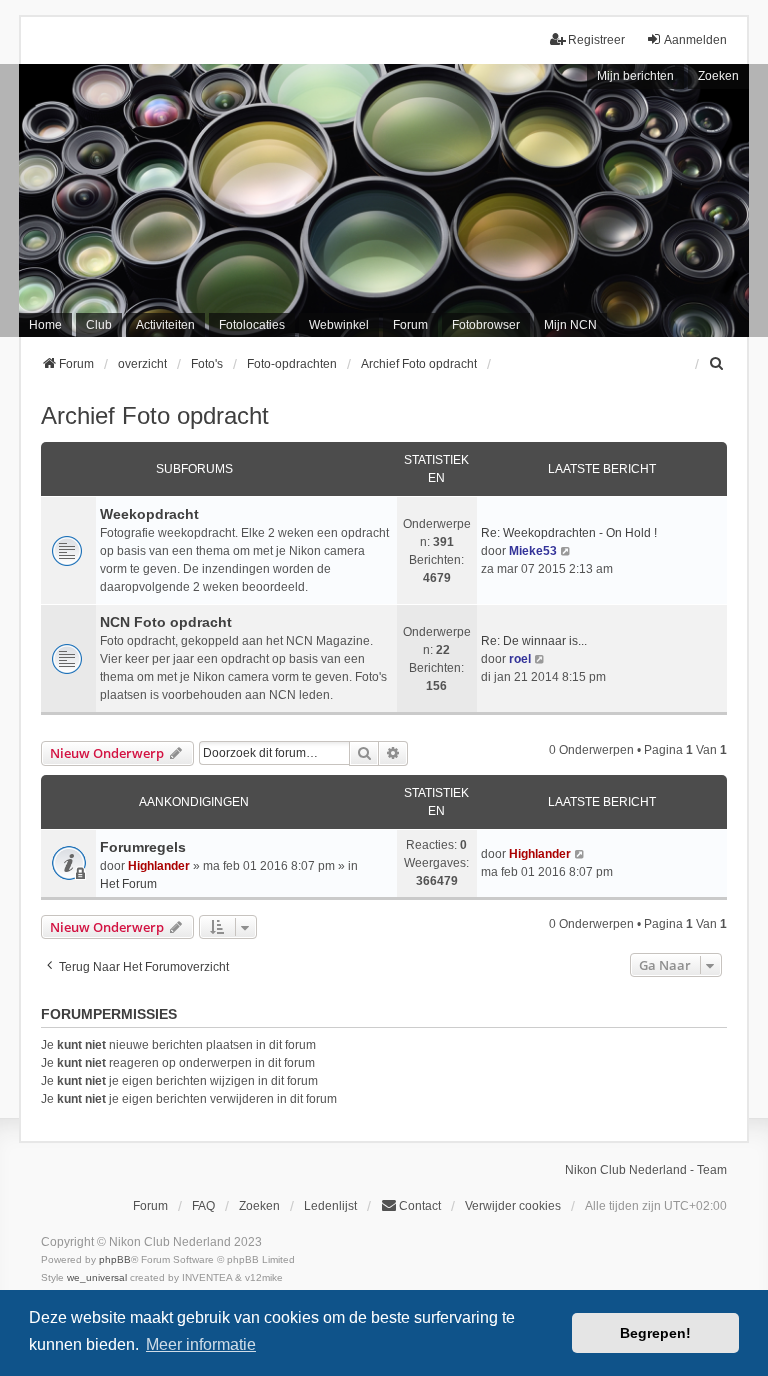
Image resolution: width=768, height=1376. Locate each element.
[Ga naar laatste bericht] (580, 854)
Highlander (159, 866)
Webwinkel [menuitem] (339, 325)
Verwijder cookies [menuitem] (513, 1206)
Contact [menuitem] (420, 1206)
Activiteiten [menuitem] (165, 325)
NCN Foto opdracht (166, 622)
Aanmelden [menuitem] (695, 40)
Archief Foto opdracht (155, 415)
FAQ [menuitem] (203, 1206)
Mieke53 (533, 551)
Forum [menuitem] (410, 325)
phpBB (115, 1259)
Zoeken (718, 76)
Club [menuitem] (99, 325)
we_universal (97, 1277)
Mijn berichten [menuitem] (635, 76)
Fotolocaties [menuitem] (252, 325)
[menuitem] (718, 364)
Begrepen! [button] (655, 1333)
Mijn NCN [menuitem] (570, 325)
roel (520, 659)
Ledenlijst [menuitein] (330, 1206)
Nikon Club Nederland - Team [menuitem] (646, 1170)
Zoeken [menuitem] (259, 1206)
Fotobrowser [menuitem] (486, 325)
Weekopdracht (149, 514)
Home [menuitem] (45, 325)
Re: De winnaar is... (534, 641)
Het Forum (128, 884)
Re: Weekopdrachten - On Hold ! (569, 533)
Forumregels (143, 847)
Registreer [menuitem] (596, 40)
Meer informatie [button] (201, 1344)
